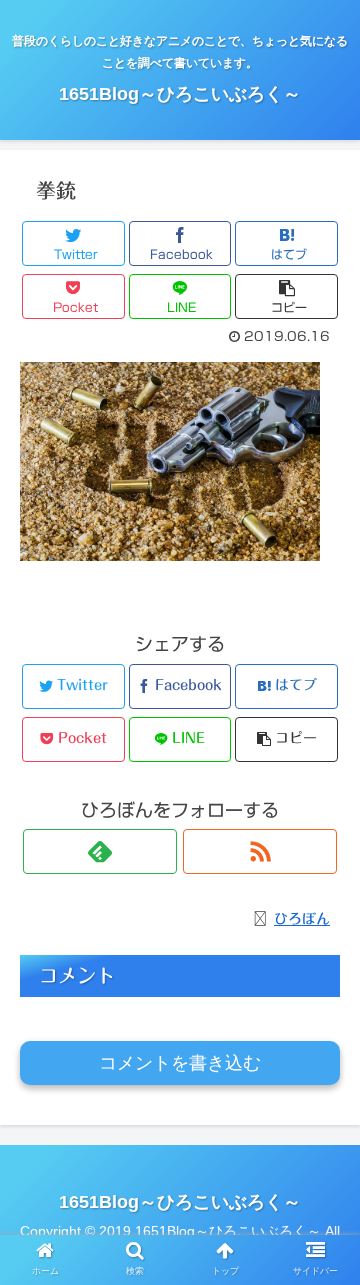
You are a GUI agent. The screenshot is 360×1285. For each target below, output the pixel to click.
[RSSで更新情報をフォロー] (260, 851)
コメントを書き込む (180, 1063)
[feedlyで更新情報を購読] (100, 851)
